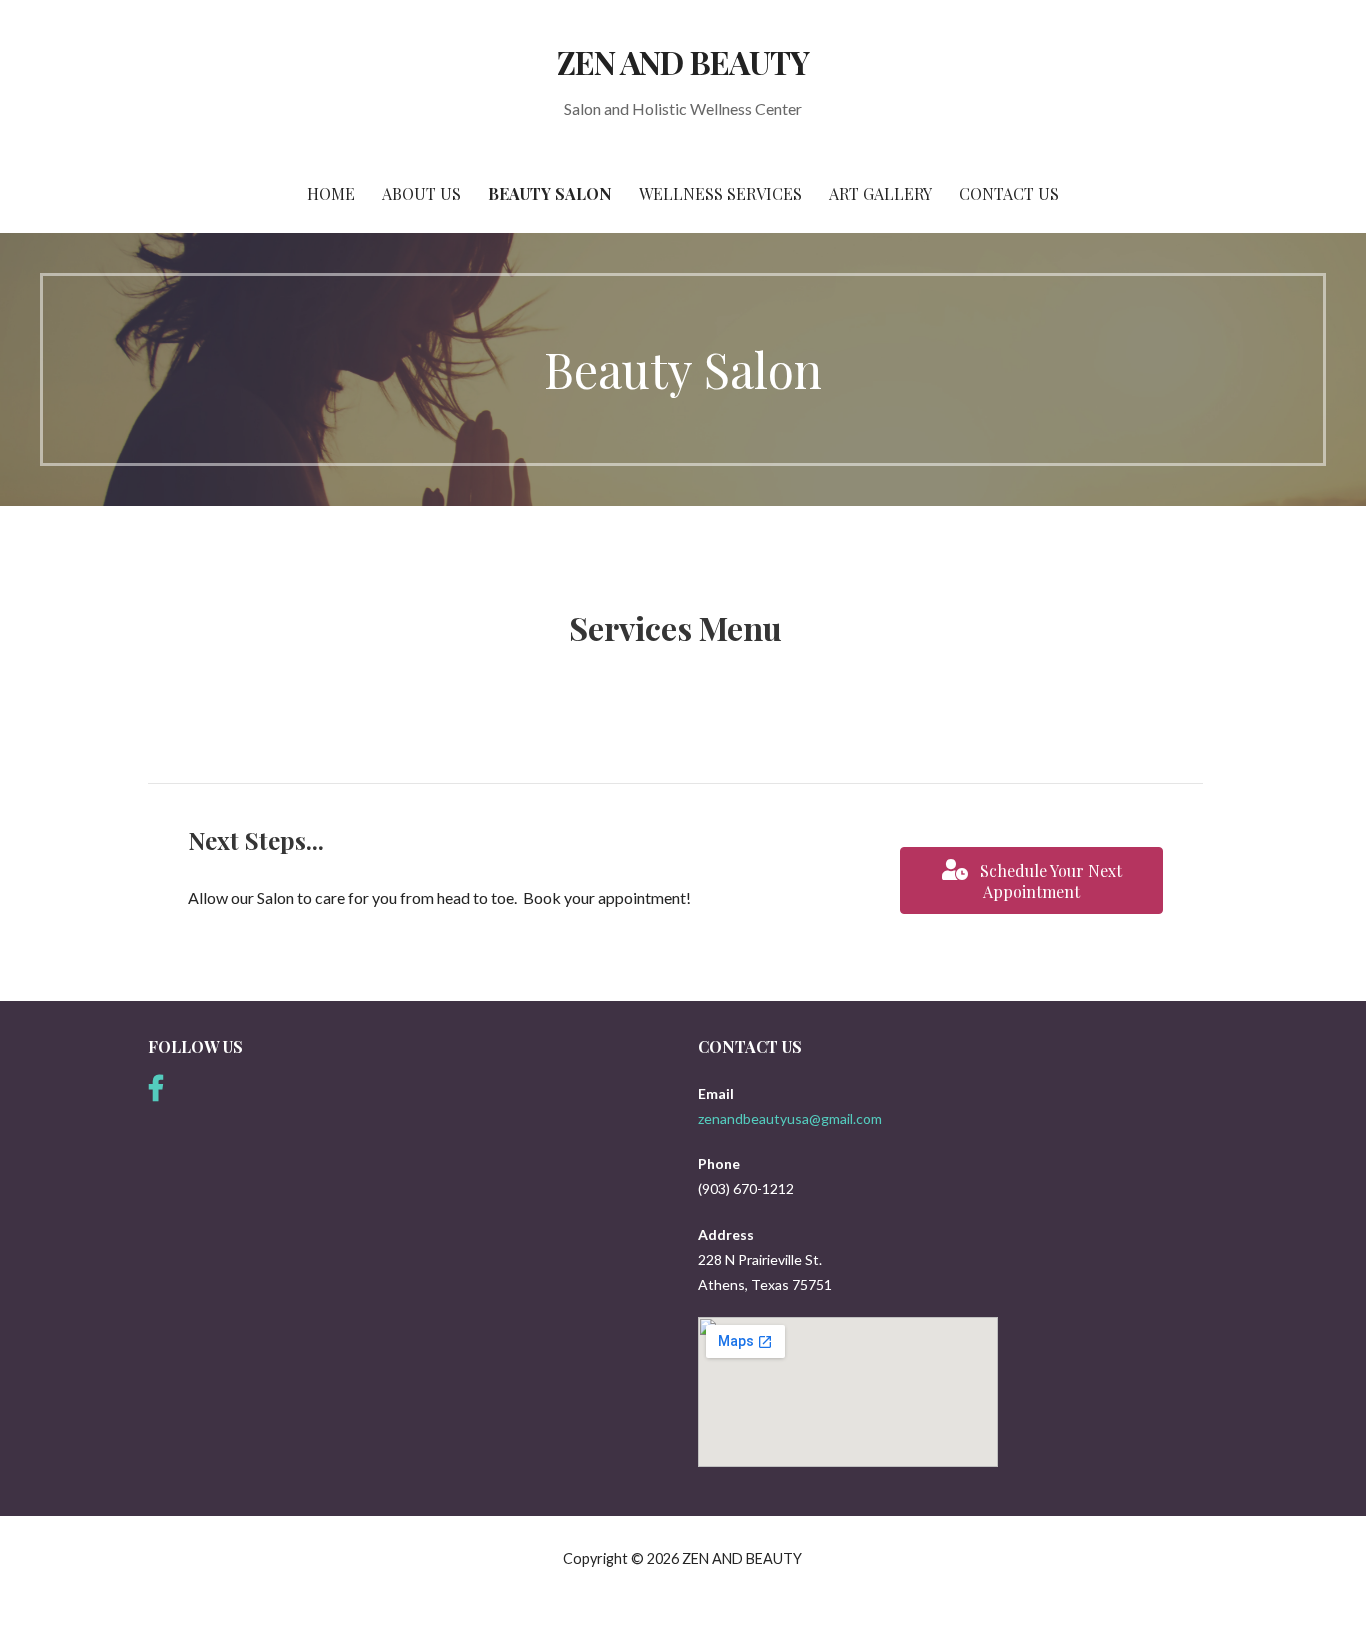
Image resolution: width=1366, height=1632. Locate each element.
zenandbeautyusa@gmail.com (790, 1118)
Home (331, 193)
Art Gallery (880, 193)
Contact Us (1009, 193)
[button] (1031, 880)
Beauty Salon (550, 193)
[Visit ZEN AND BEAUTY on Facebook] (156, 1093)
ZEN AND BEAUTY (683, 61)
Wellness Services (720, 193)
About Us (421, 193)
